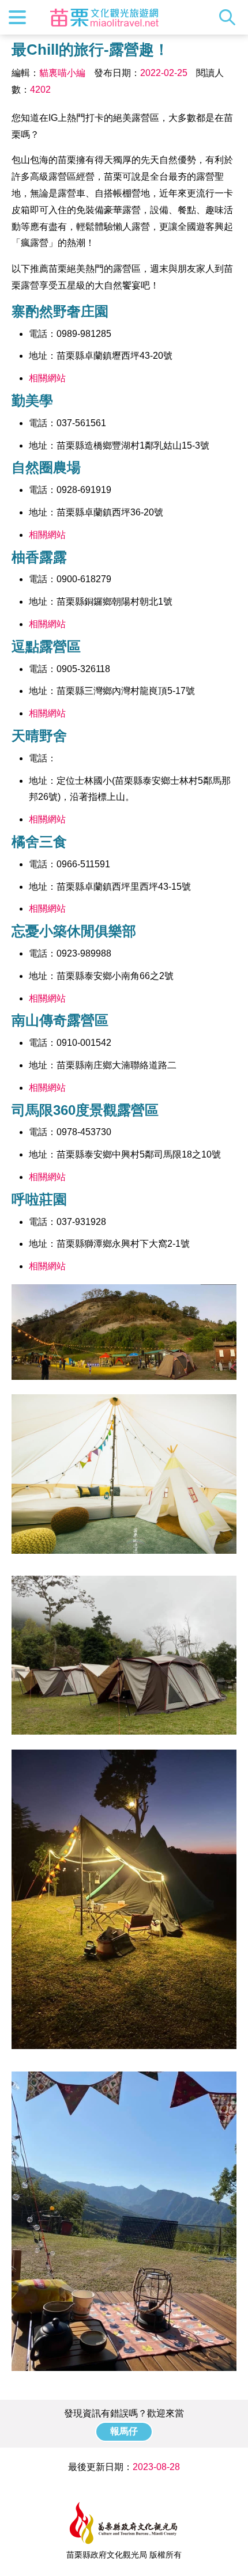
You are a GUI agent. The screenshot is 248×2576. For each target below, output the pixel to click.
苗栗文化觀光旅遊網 (104, 17)
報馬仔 (124, 2431)
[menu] (17, 17)
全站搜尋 (230, 17)
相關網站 (47, 378)
